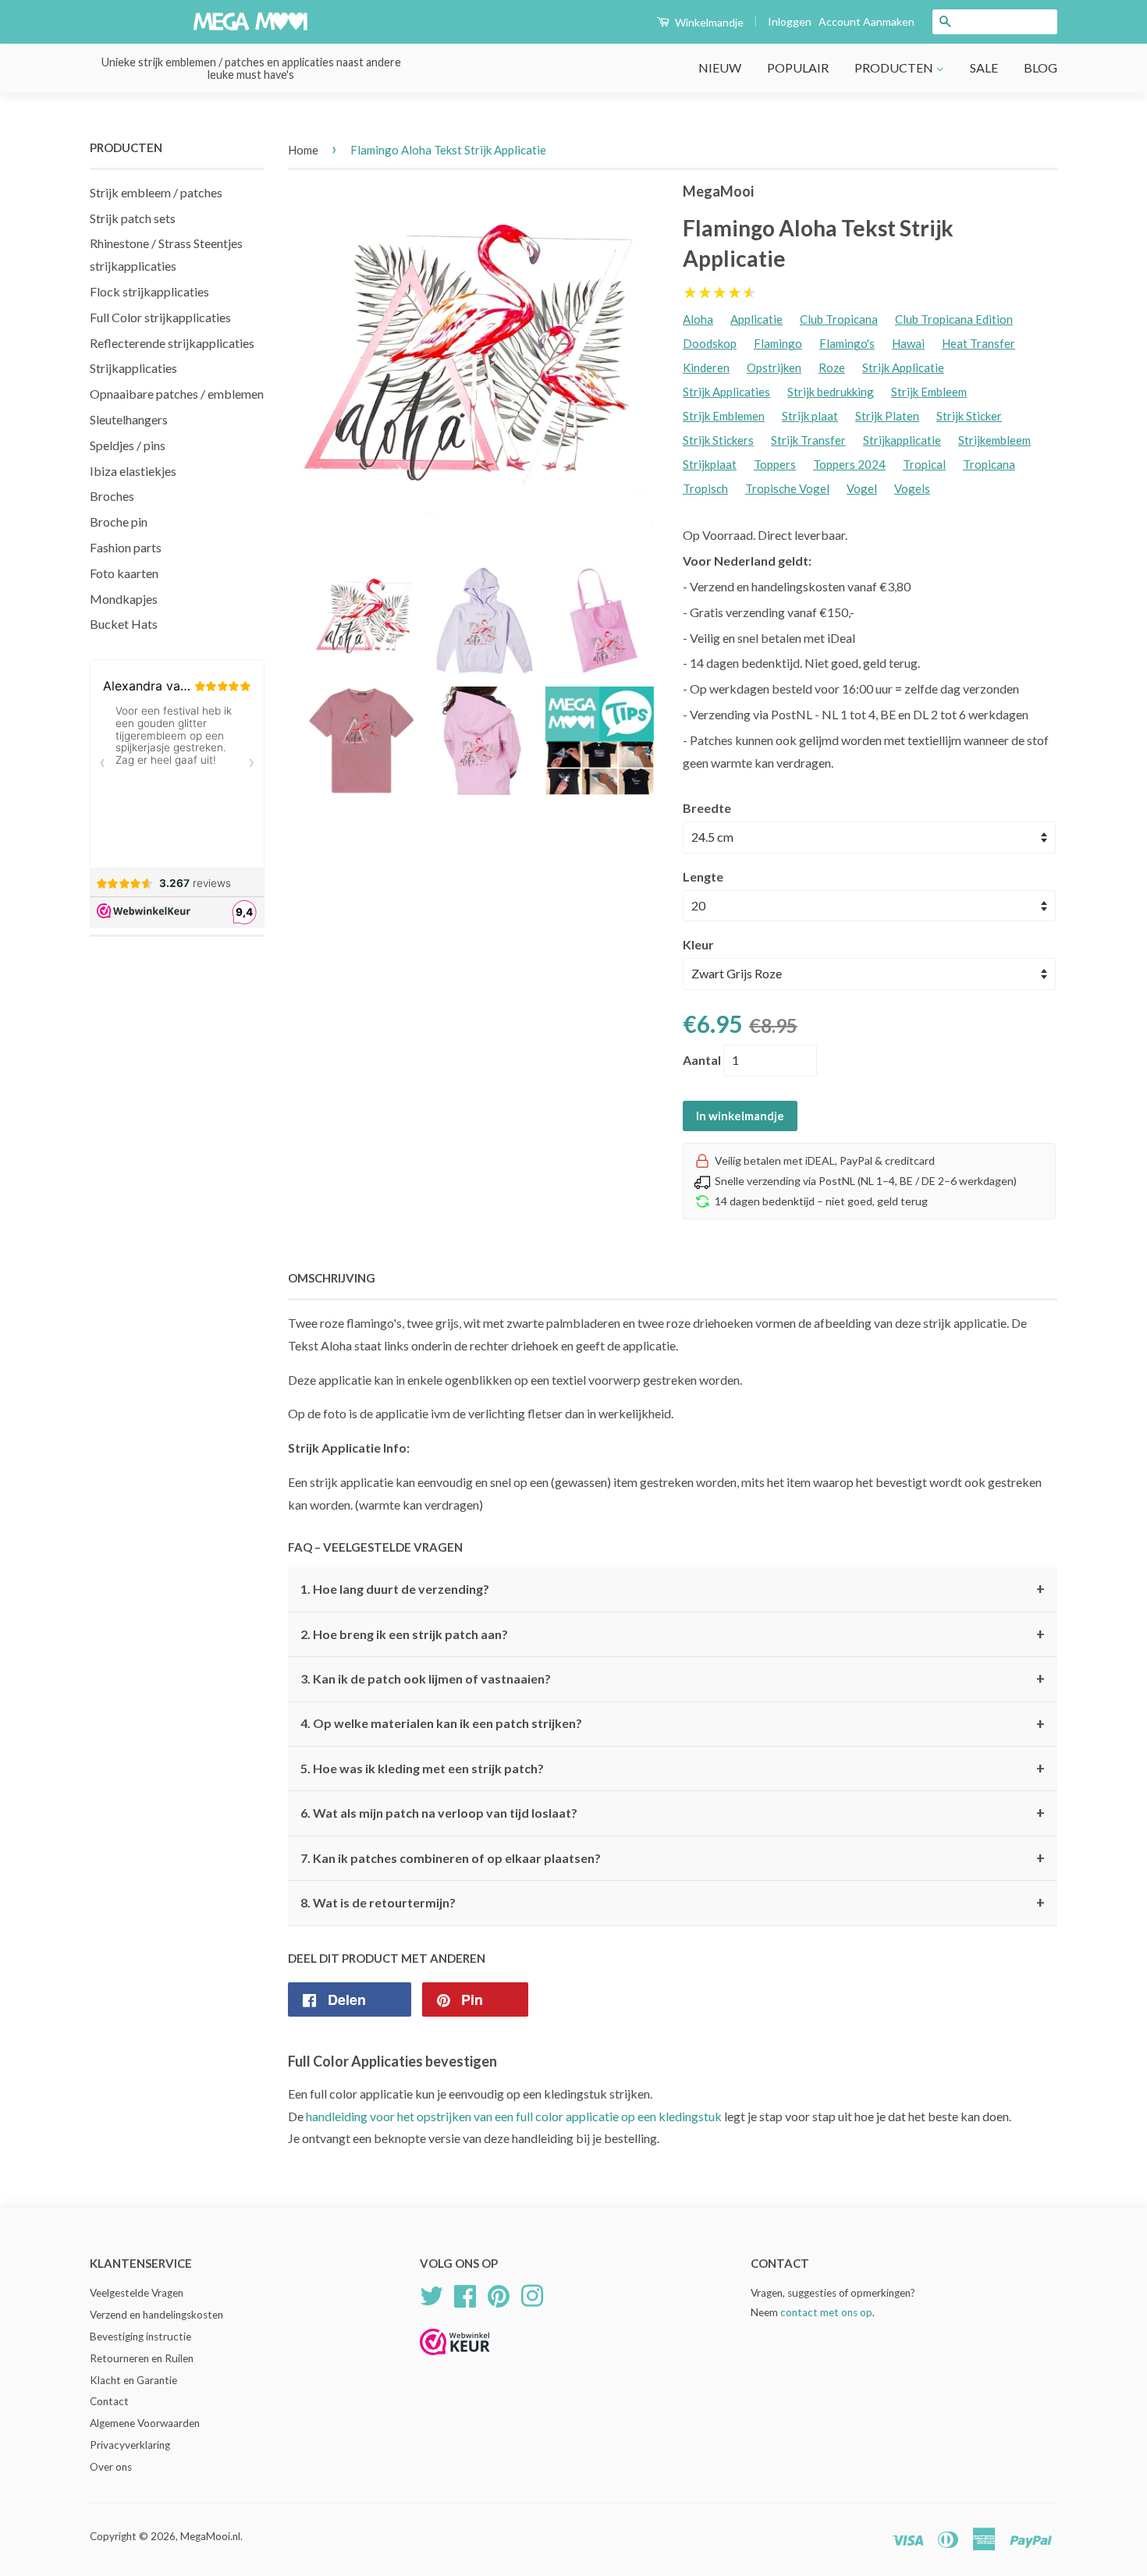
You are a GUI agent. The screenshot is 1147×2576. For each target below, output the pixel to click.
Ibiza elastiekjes (133, 471)
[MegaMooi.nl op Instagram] (532, 2294)
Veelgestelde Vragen (137, 2293)
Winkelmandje (708, 22)
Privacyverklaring (130, 2445)
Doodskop (710, 343)
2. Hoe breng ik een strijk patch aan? (673, 1634)
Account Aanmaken (866, 21)
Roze (832, 367)
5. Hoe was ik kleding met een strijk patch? (673, 1769)
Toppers (775, 464)
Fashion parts (126, 547)
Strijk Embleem (929, 392)
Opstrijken (774, 367)
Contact (109, 2401)
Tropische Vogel (787, 488)
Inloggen (790, 21)
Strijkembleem (994, 440)
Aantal (702, 1060)
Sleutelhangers (129, 419)
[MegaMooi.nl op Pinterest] (499, 2294)
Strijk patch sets (133, 218)
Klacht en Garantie (133, 2380)
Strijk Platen (887, 416)
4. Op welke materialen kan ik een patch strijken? (673, 1724)
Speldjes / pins (128, 445)
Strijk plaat (810, 416)
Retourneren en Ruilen (142, 2358)
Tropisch (705, 488)
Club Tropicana (839, 319)
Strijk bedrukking (831, 392)
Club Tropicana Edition (954, 319)
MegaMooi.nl (210, 2536)
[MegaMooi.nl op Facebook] (465, 2294)
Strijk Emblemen (724, 416)
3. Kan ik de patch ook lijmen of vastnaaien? (673, 1679)
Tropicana (989, 464)
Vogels (912, 488)
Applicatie (756, 319)
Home (303, 150)
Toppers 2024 (849, 464)
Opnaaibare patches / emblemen (177, 394)
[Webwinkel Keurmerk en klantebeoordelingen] (455, 2360)
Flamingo (778, 343)
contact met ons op (826, 2312)
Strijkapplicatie (902, 440)
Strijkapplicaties (133, 368)
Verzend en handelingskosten (156, 2315)
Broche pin (119, 522)
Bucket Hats (124, 624)
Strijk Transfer (808, 440)
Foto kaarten (124, 573)
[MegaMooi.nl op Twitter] (431, 2294)
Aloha (698, 319)
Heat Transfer (978, 343)
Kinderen (706, 367)
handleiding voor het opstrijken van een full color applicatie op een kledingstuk (514, 2116)
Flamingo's (847, 343)
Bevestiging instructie (140, 2336)
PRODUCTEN (895, 67)
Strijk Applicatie (903, 367)
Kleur (698, 944)
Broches (112, 496)
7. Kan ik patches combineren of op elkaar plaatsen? (673, 1858)
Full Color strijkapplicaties (160, 317)
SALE (984, 67)
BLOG (1040, 67)
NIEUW (720, 67)
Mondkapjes (124, 599)
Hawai (908, 343)
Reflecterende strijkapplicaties (172, 343)
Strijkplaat (710, 464)
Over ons (111, 2467)
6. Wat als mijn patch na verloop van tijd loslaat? (673, 1813)
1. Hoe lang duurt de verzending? (673, 1589)
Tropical (924, 464)
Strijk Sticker (969, 416)
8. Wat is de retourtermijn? (673, 1903)
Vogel (862, 488)
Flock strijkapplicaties (149, 291)
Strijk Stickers (718, 440)
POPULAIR (798, 67)
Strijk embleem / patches (156, 192)
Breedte (707, 808)
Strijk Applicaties (726, 392)
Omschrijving (332, 1278)
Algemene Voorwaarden (145, 2423)
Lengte (703, 876)
